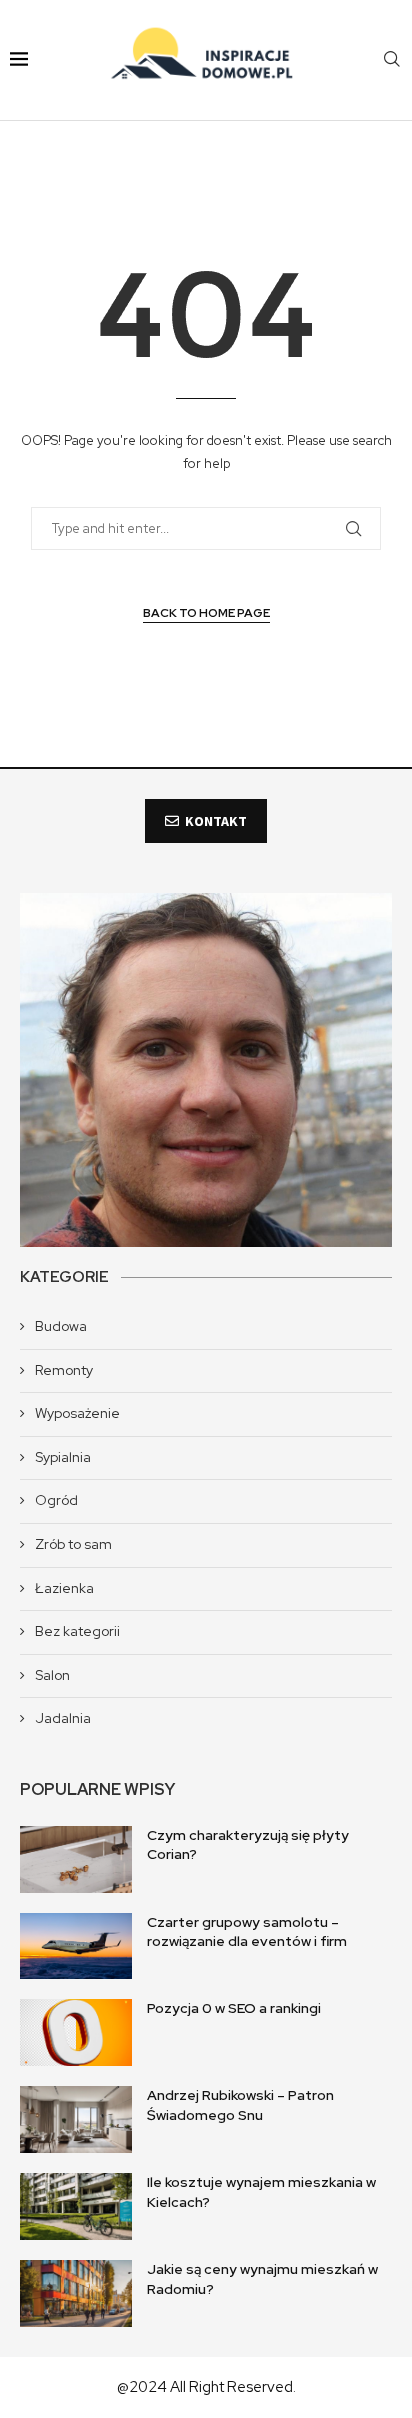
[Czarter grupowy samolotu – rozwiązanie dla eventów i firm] (76, 1946)
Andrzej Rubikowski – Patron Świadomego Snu (240, 2105)
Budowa (61, 1326)
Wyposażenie (77, 1413)
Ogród (56, 1500)
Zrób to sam (73, 1544)
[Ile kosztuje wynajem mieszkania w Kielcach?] (76, 2206)
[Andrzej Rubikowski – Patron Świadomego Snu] (76, 2119)
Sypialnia (63, 1457)
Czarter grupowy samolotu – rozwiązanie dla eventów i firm (247, 1932)
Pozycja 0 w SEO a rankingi (234, 2008)
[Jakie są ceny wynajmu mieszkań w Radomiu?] (76, 2293)
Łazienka (64, 1588)
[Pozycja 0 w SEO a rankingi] (76, 2032)
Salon (52, 1675)
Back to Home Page (206, 613)
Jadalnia (63, 1718)
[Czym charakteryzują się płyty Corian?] (76, 1859)
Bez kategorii (77, 1631)
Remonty (64, 1370)
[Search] (392, 60)
